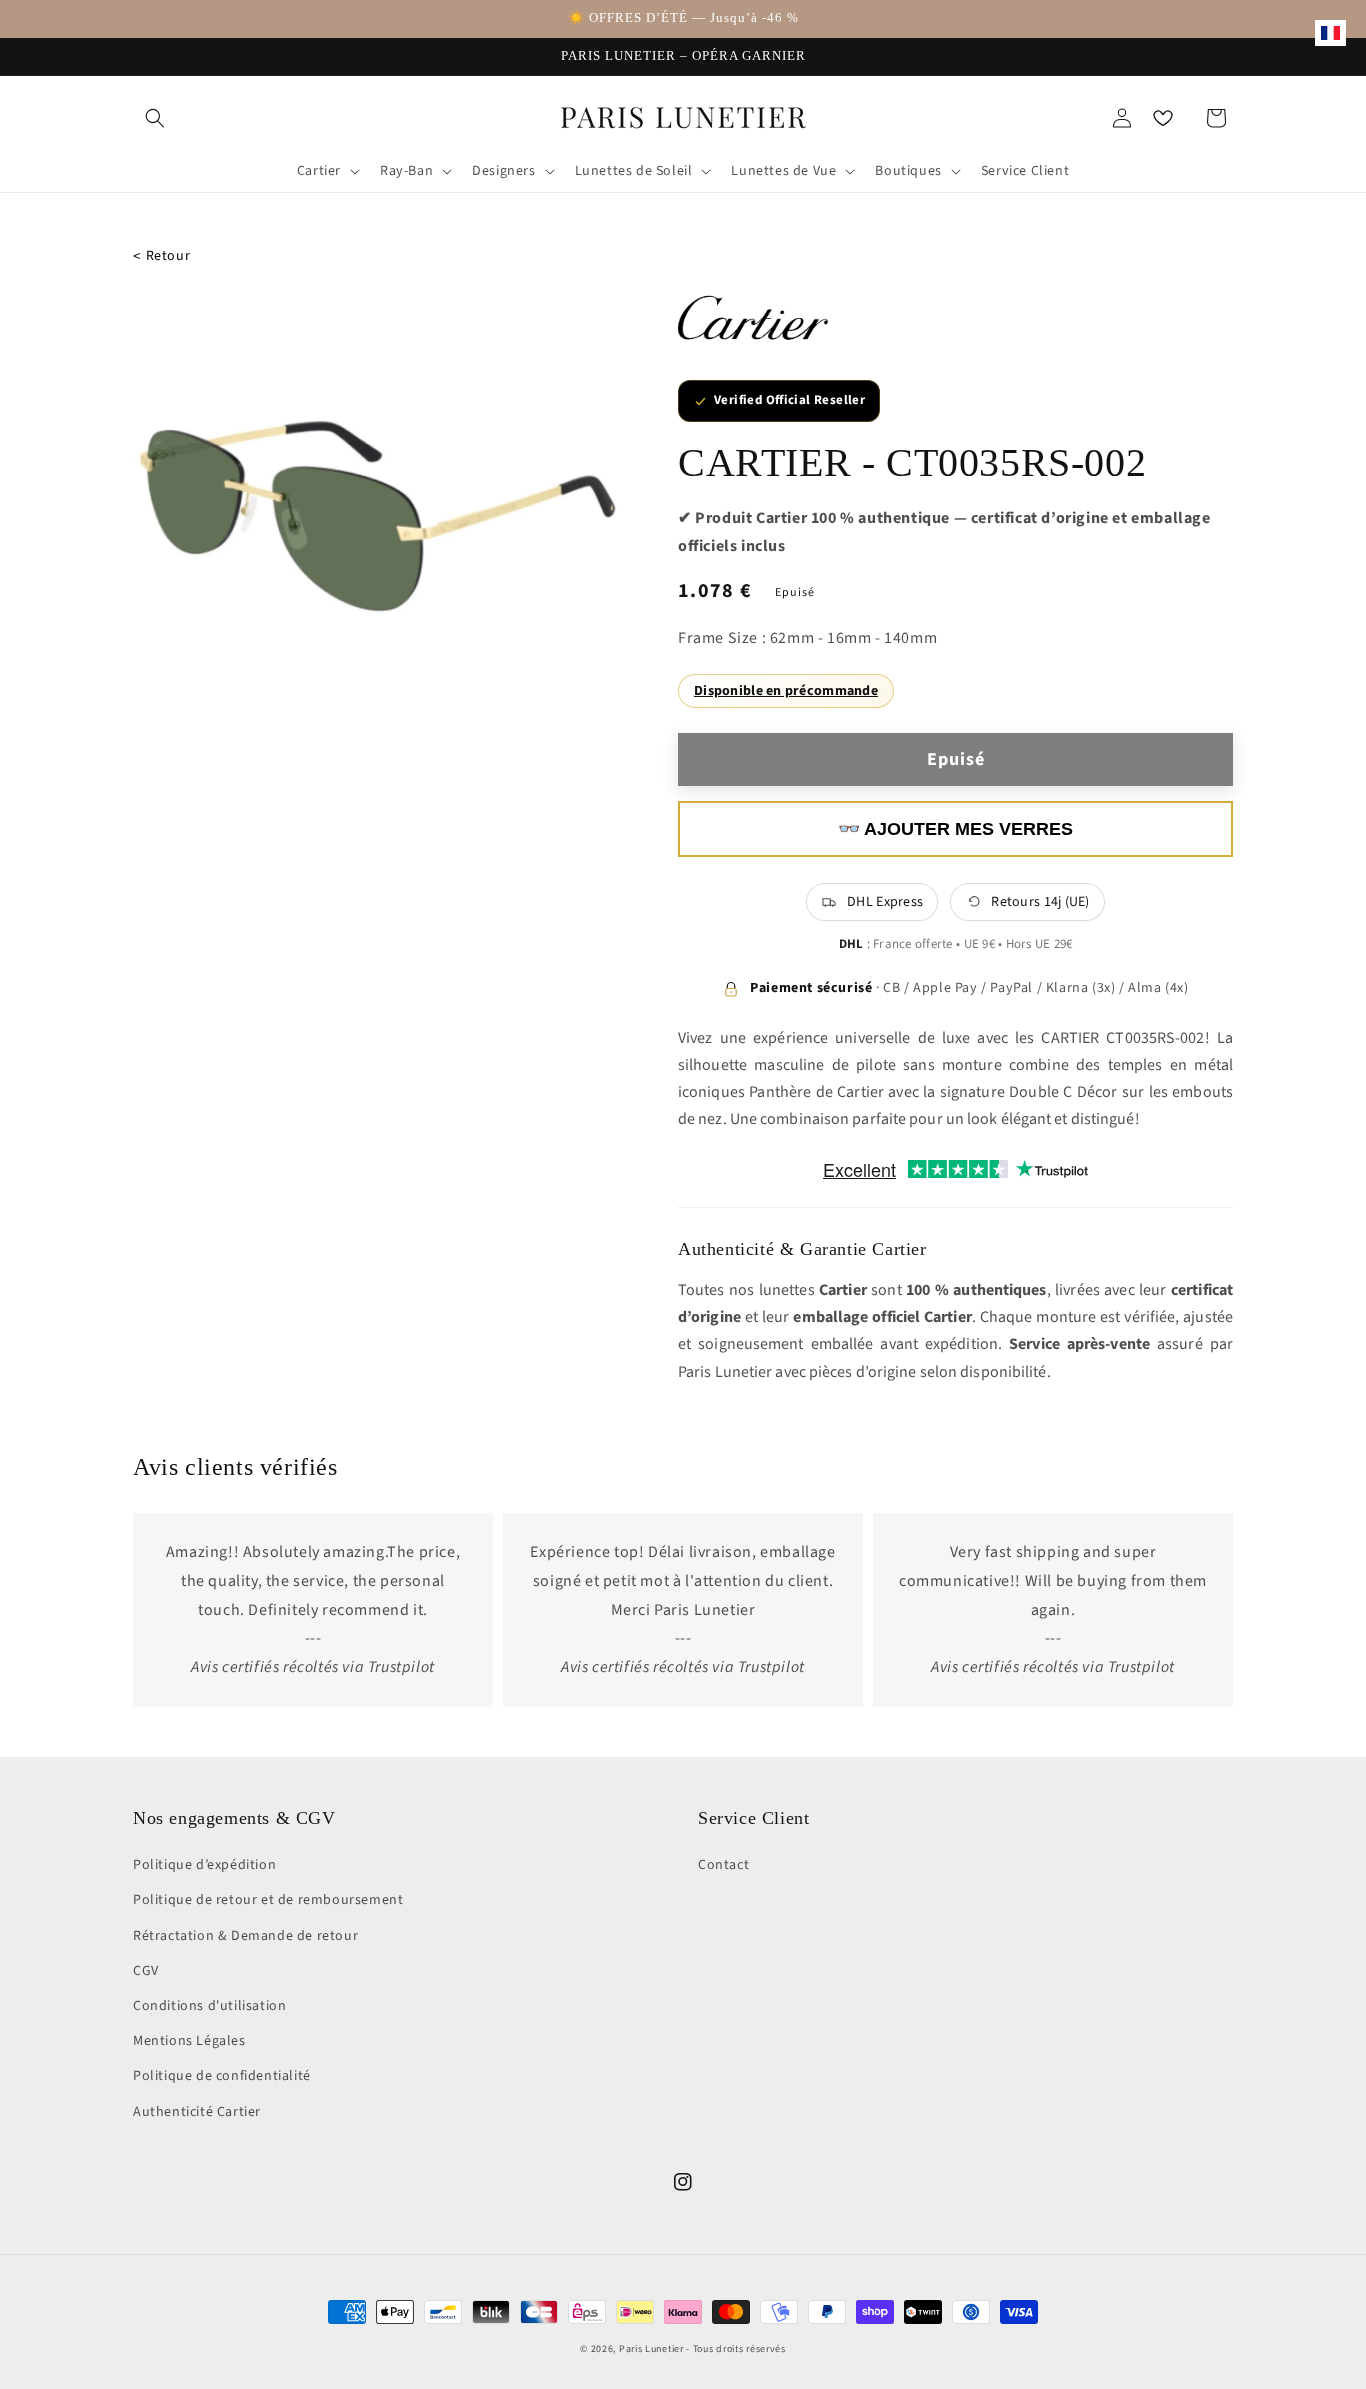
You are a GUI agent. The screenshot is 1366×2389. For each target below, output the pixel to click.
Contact (723, 1865)
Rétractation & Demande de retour (245, 1936)
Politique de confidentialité (222, 2076)
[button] (155, 118)
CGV (146, 1971)
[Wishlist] (1163, 118)
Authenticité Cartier (197, 2112)
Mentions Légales (189, 2041)
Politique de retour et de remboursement (268, 1900)
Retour (161, 256)
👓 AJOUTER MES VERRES (955, 829)
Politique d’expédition (204, 1865)
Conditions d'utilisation (209, 2006)
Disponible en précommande (786, 691)
